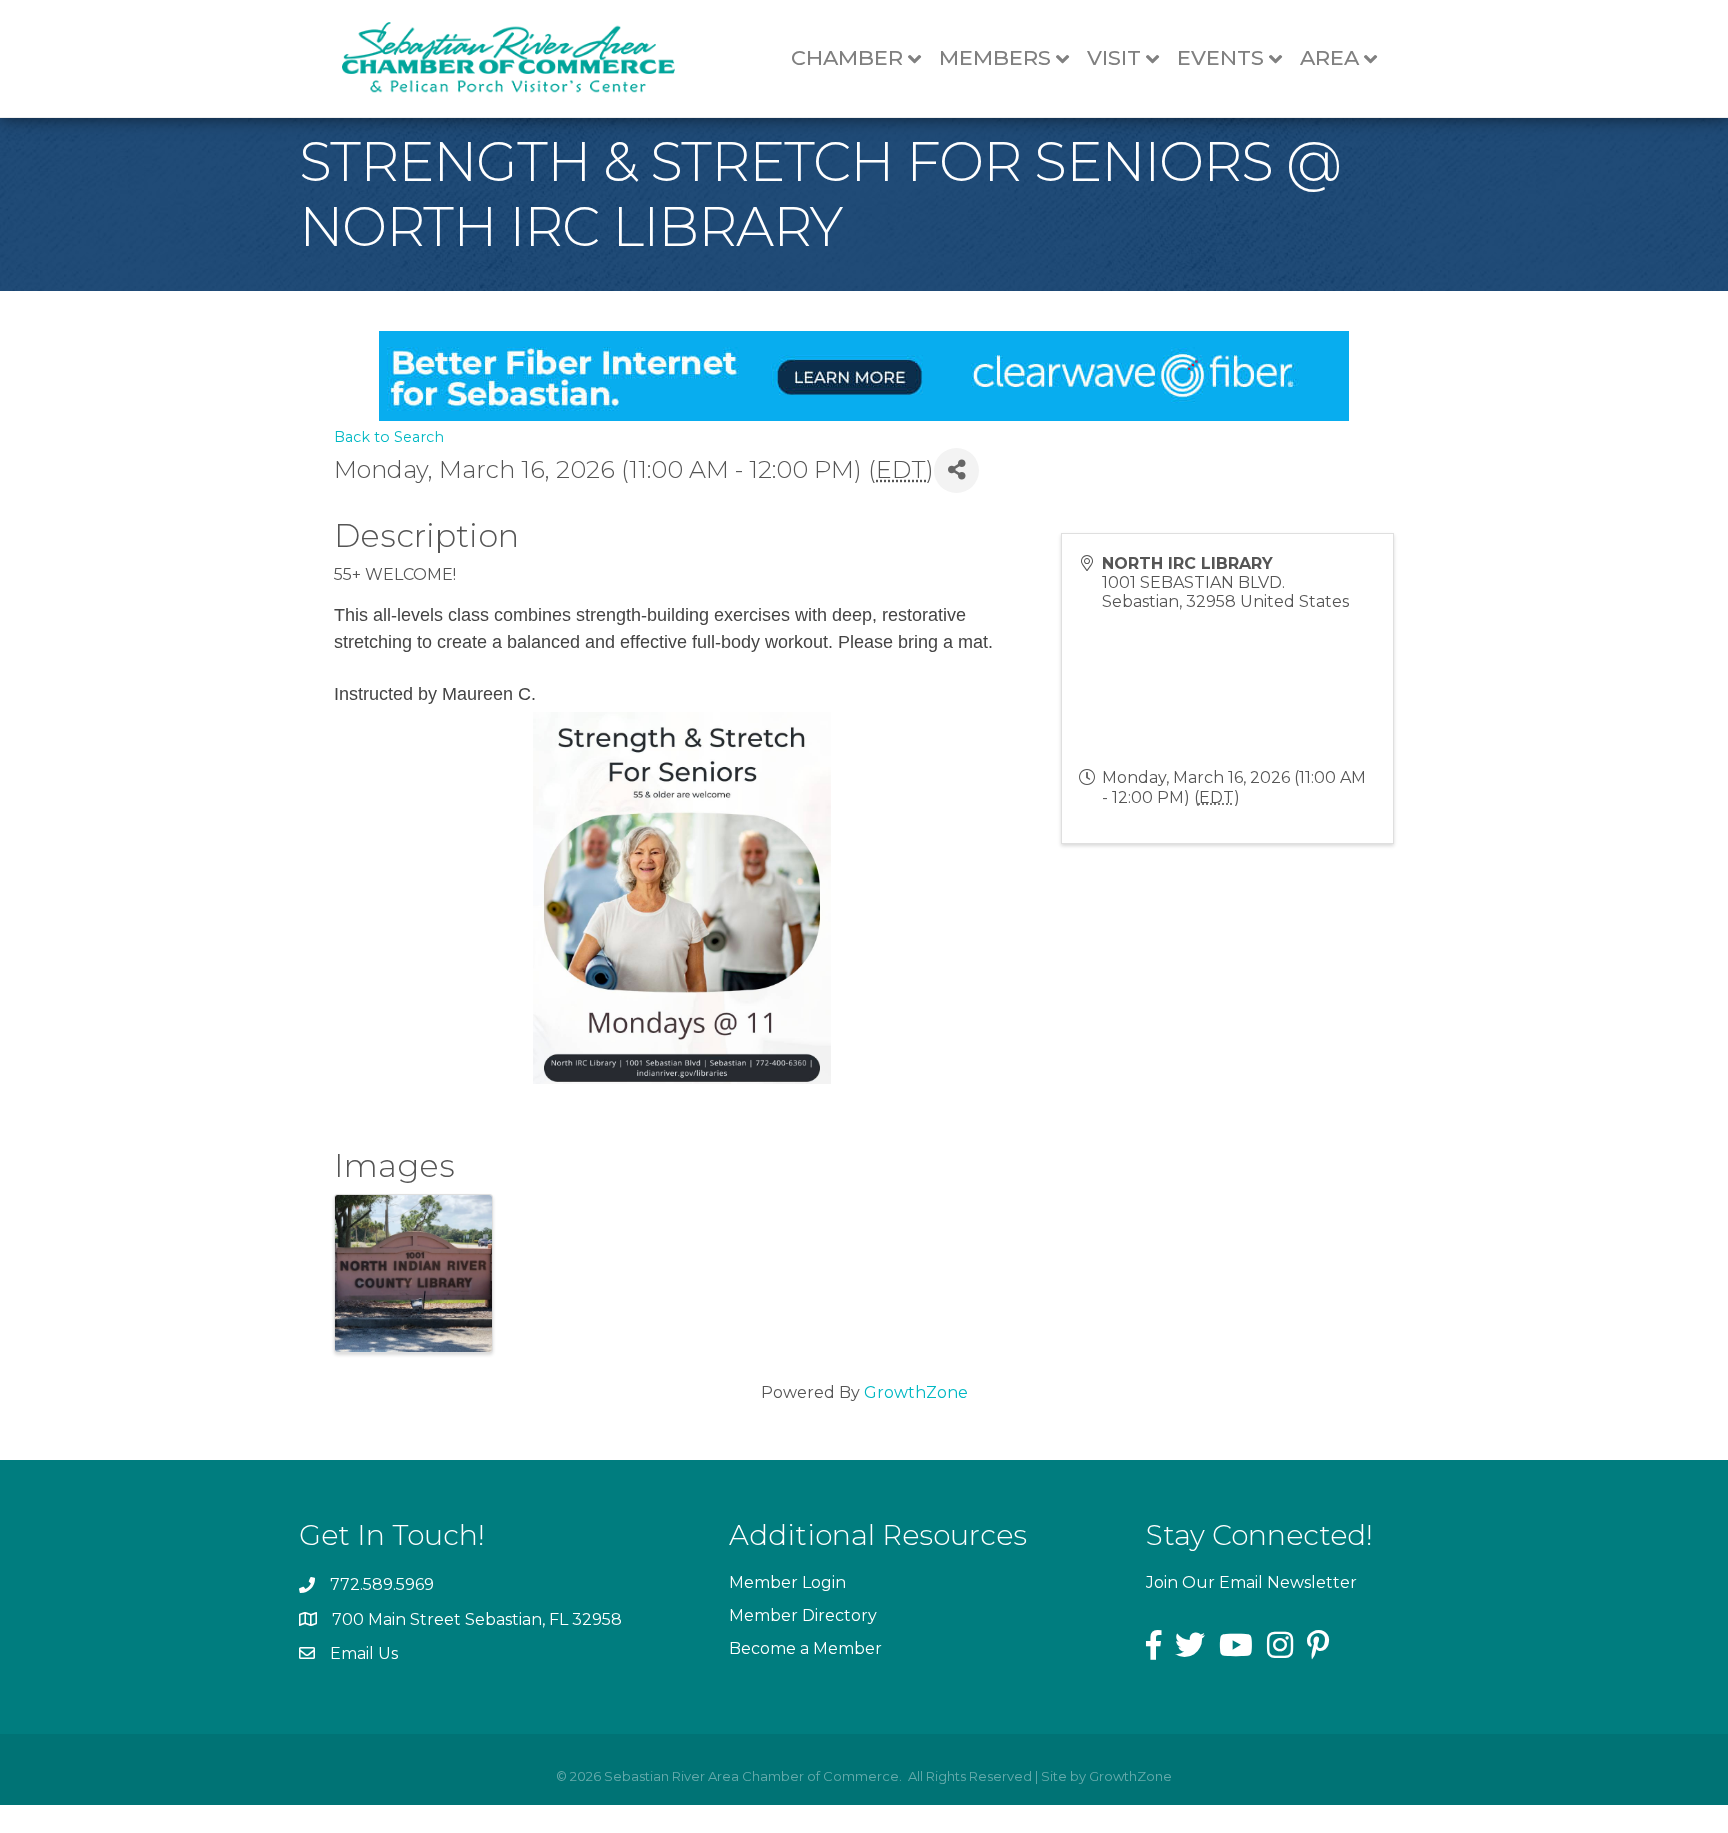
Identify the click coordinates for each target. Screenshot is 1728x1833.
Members (995, 57)
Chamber (847, 57)
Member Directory (803, 1615)
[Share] (956, 470)
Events (1220, 57)
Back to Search (389, 437)
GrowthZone (916, 1392)
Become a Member (805, 1648)
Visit (1114, 57)
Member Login (787, 1582)
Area (1329, 57)
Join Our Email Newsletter (1251, 1582)
